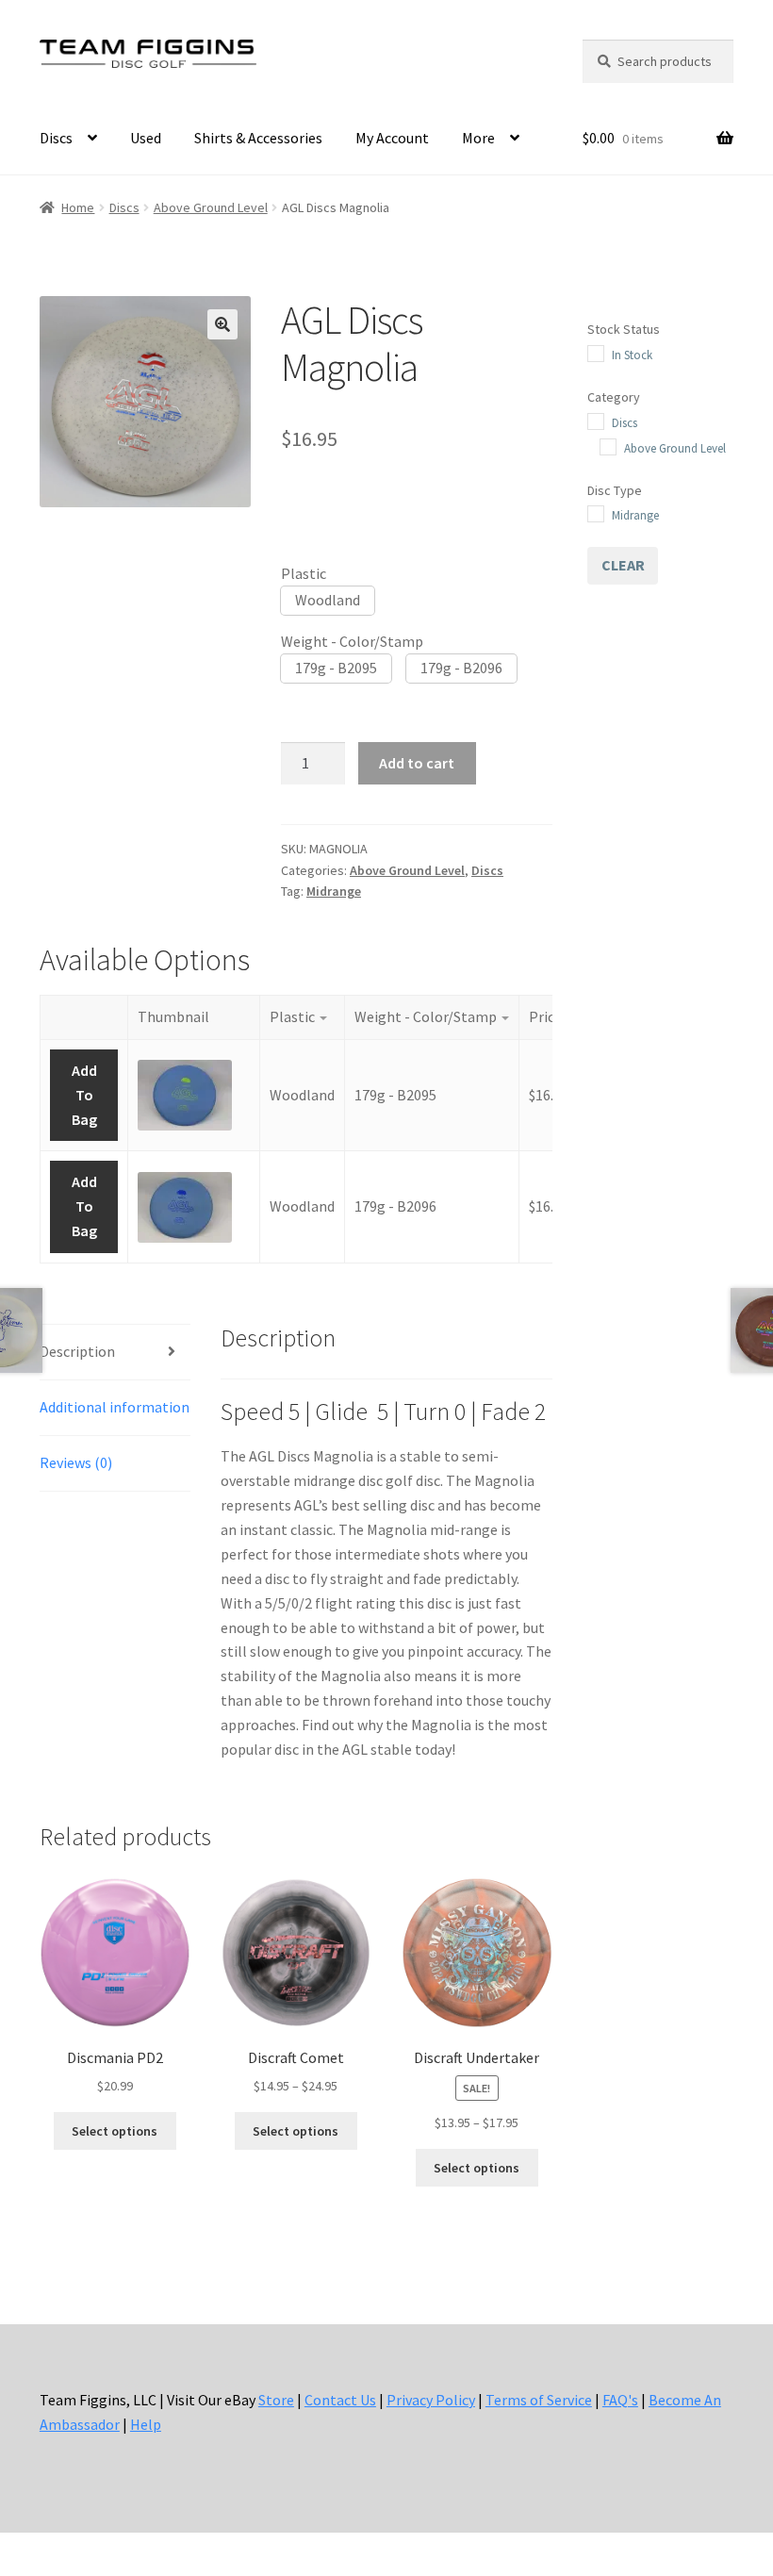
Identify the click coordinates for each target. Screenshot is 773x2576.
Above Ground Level (211, 207)
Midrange (334, 891)
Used (146, 138)
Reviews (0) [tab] (76, 1462)
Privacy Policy (431, 2400)
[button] (222, 324)
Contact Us (340, 2400)
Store (276, 2400)
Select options (115, 2131)
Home (78, 207)
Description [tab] (77, 1351)
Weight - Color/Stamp (352, 641)
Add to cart (417, 763)
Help (146, 2424)
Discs (56, 138)
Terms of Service (539, 2400)
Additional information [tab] (115, 1407)
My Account (392, 138)
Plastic (304, 573)
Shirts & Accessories (258, 138)
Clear (623, 565)
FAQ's (620, 2400)
